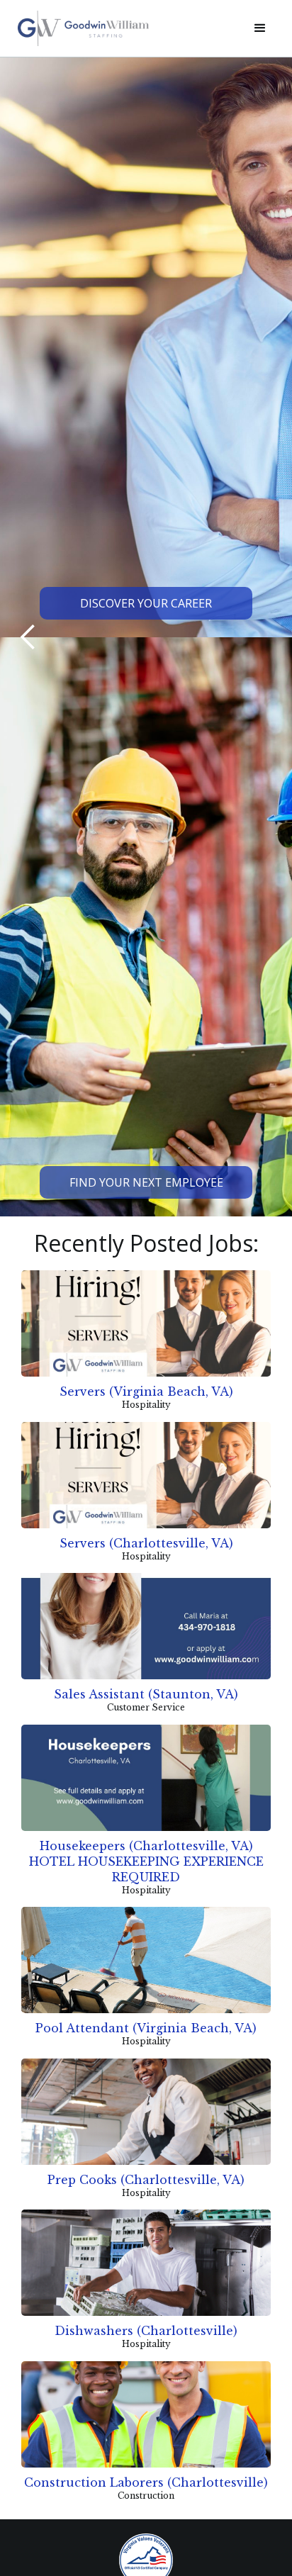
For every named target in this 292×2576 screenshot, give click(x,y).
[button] (260, 28)
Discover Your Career (146, 603)
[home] (125, 28)
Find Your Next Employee (146, 1182)
